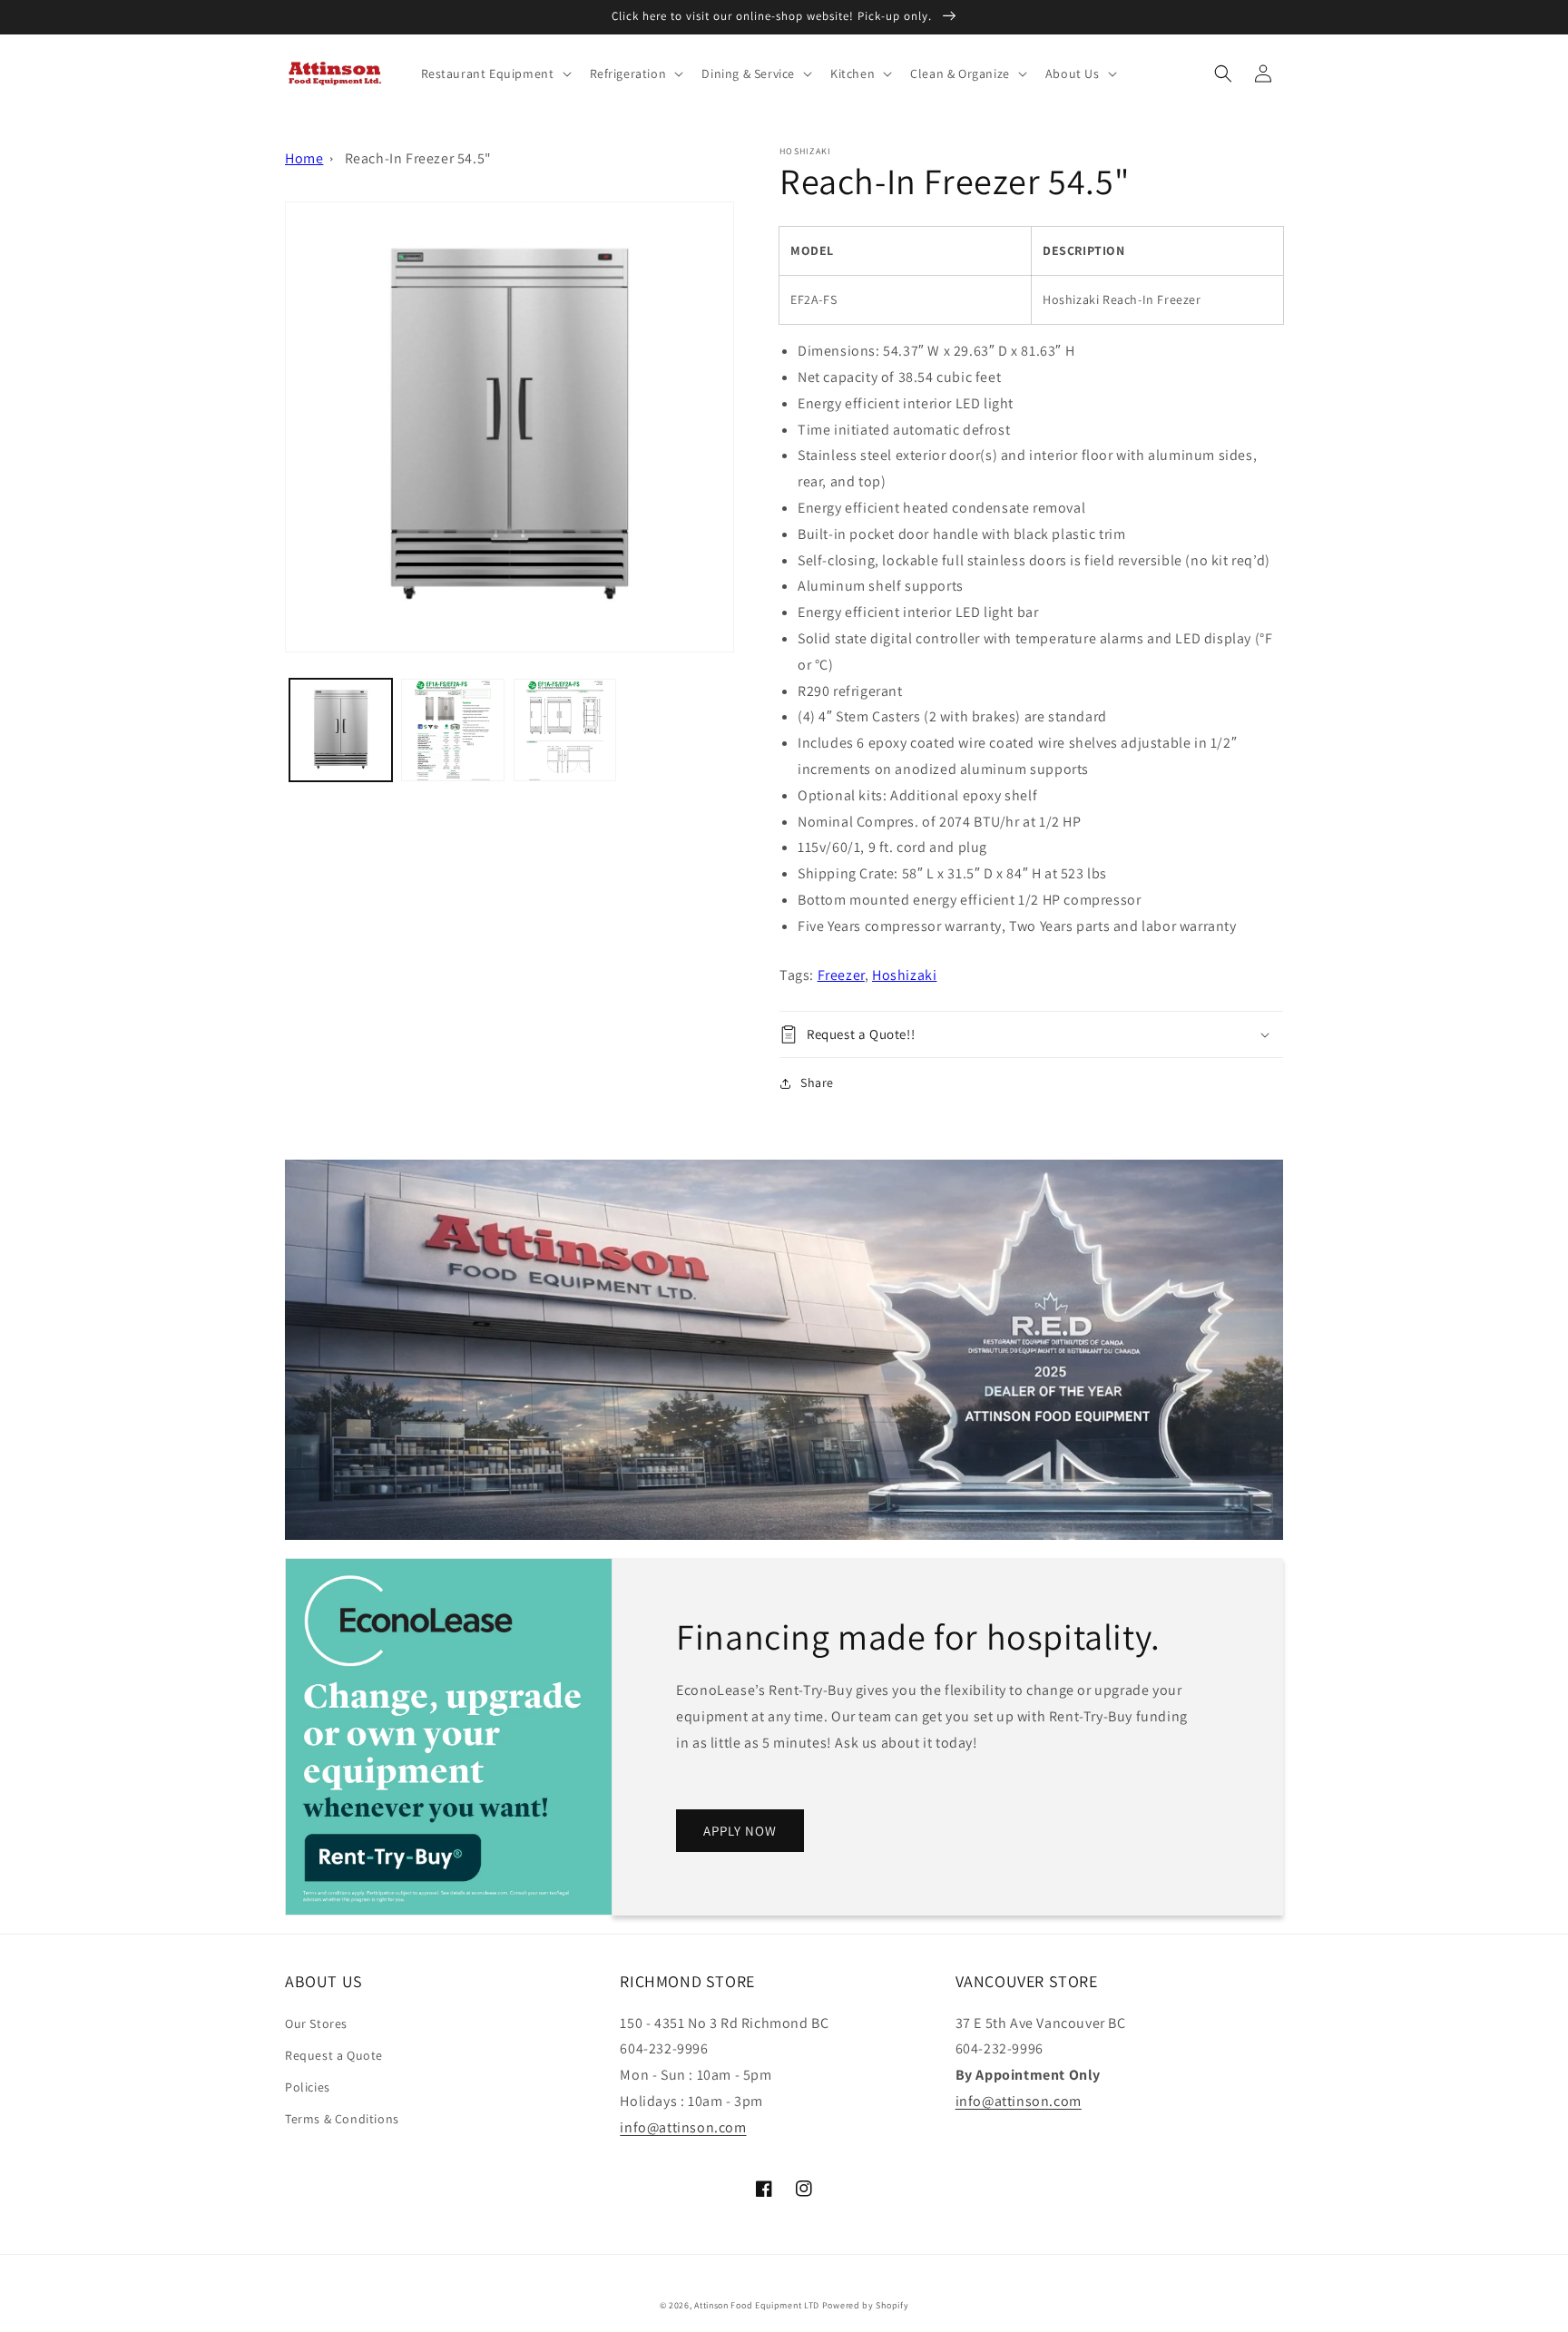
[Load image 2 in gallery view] (452, 730)
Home (304, 158)
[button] (495, 73)
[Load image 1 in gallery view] (341, 730)
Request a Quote (334, 2055)
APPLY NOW (740, 1831)
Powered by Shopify (866, 2305)
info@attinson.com (683, 2127)
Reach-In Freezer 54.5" (418, 158)
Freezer (841, 975)
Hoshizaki (904, 975)
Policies (308, 2087)
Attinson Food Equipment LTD (757, 2305)
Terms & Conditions (342, 2119)
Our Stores (316, 2023)
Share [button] (817, 1083)
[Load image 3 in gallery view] (565, 730)
